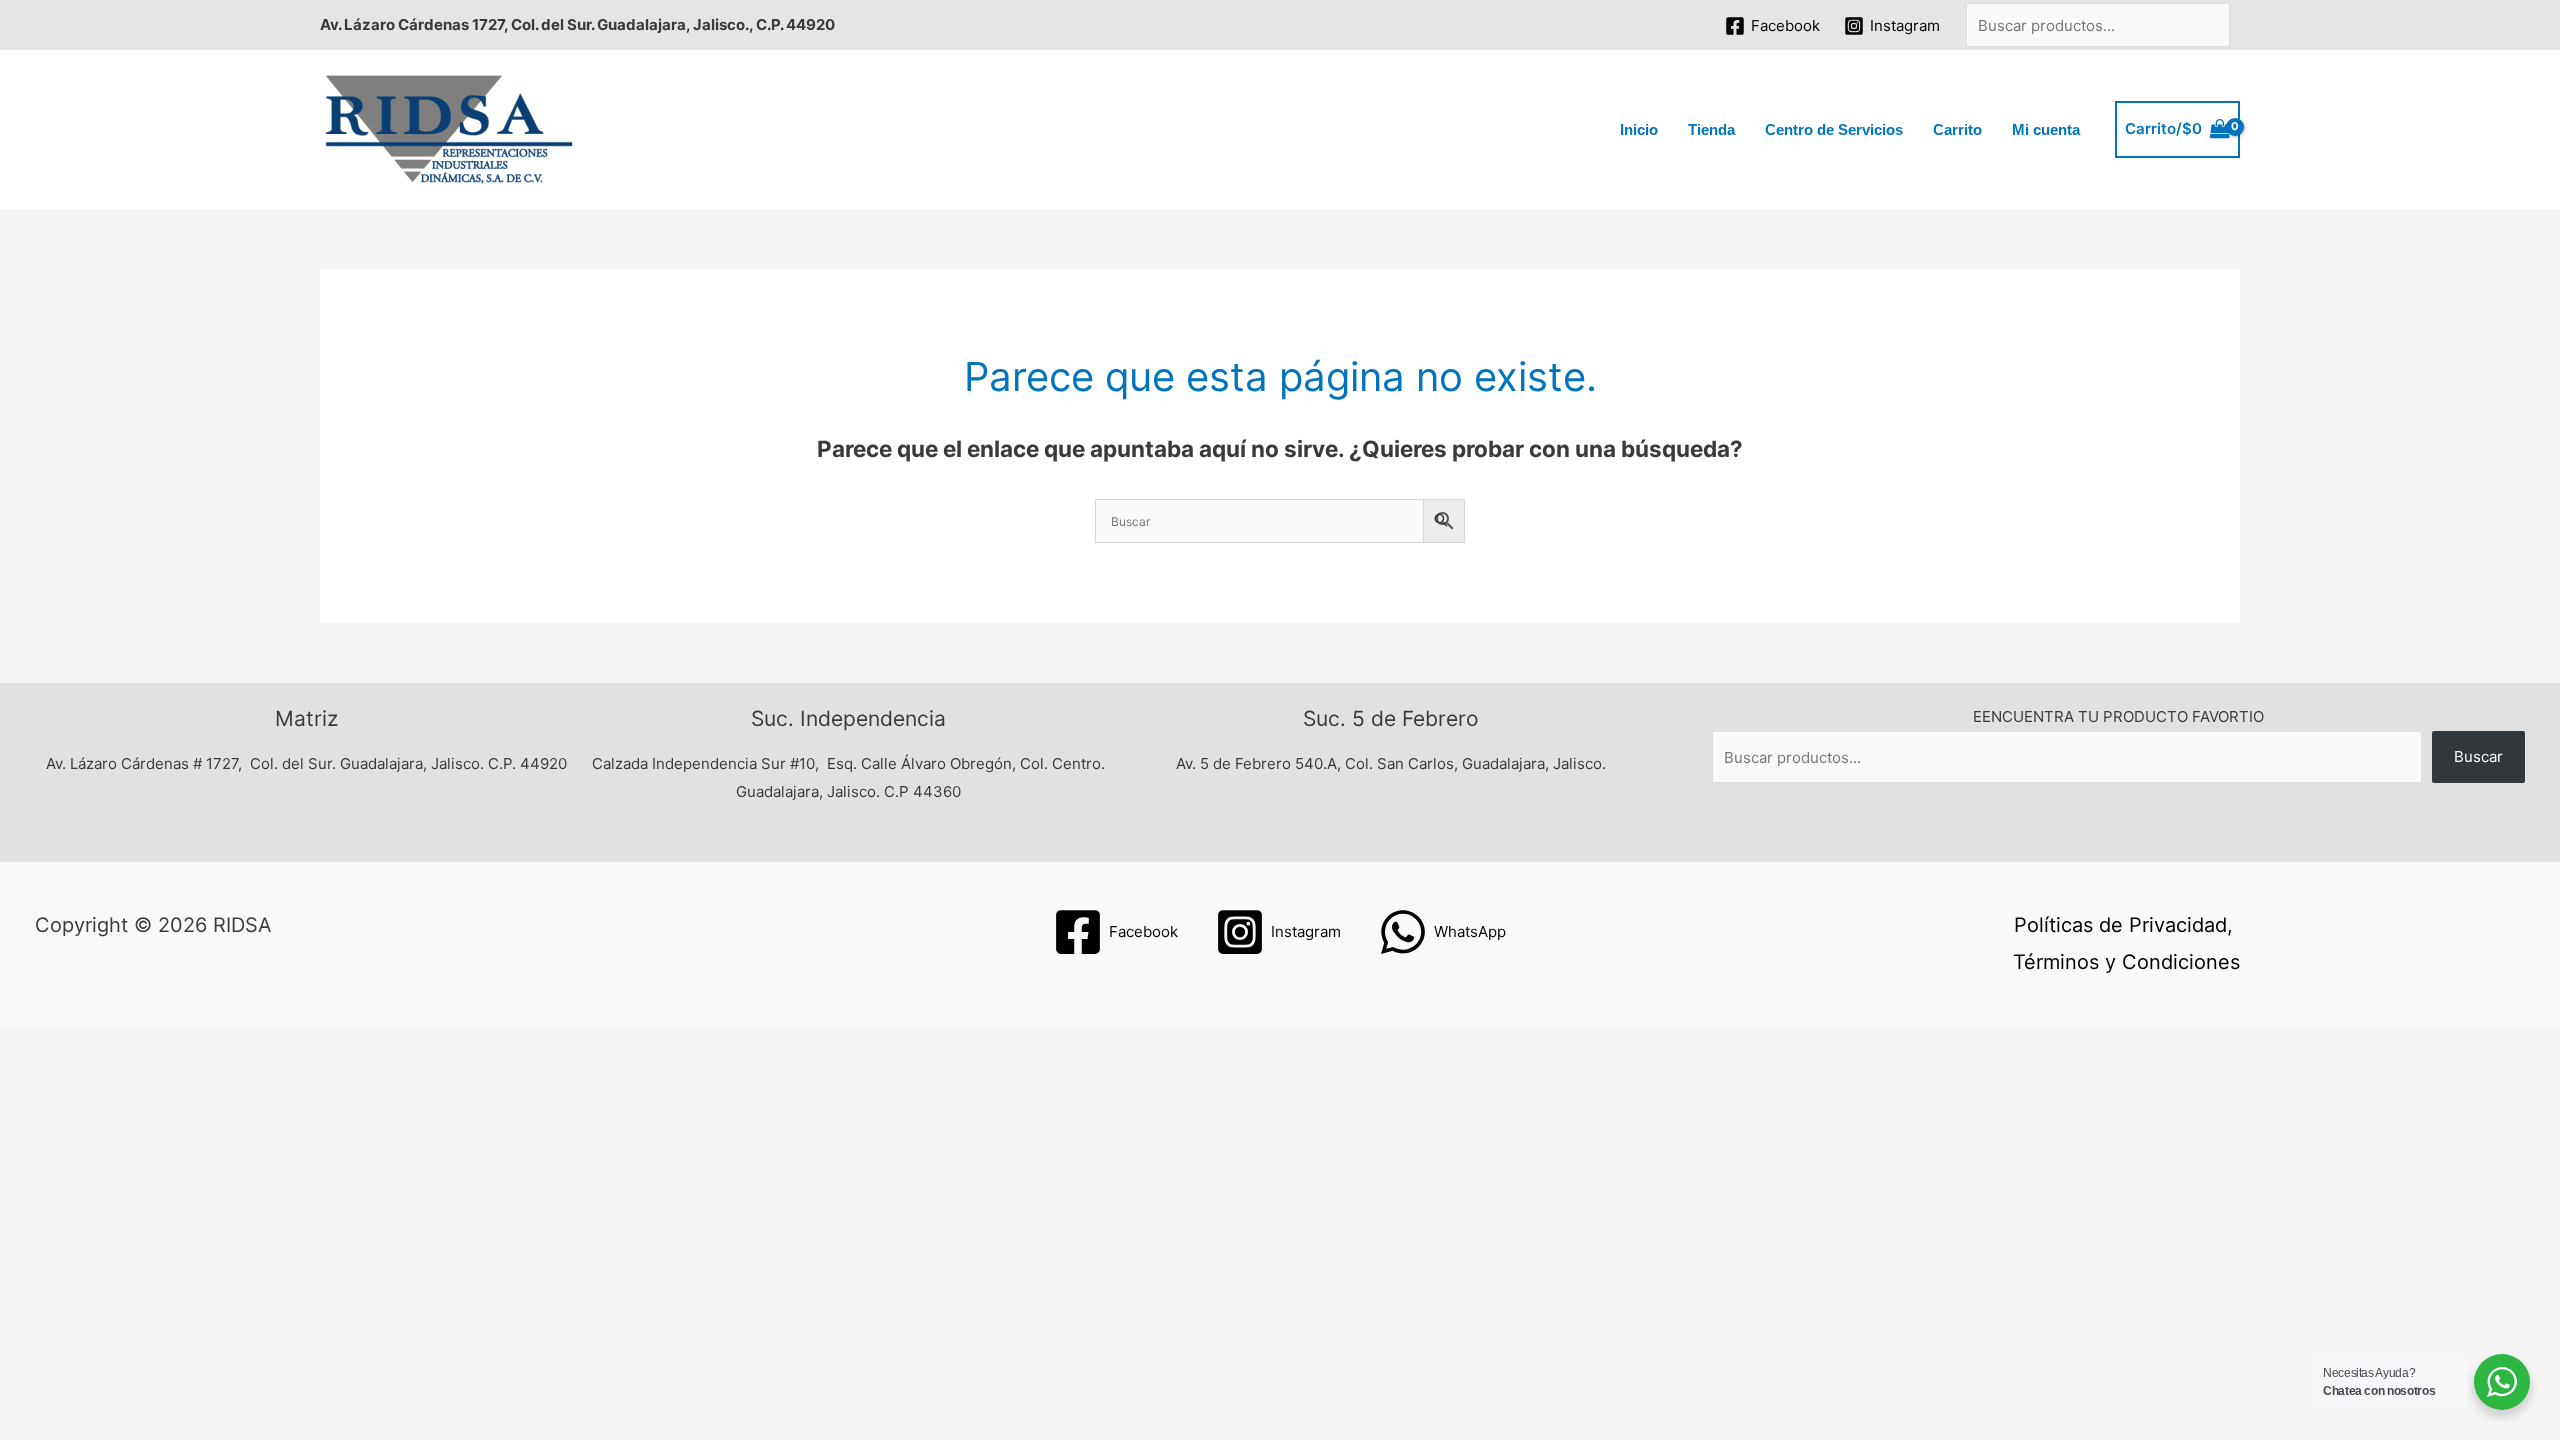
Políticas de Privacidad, (2123, 925)
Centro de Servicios (1834, 129)
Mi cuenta (2046, 129)
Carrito (1957, 129)
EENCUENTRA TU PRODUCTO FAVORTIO (2118, 716)
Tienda (1711, 129)
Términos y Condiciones (2126, 962)
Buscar (2478, 756)
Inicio (1639, 129)
